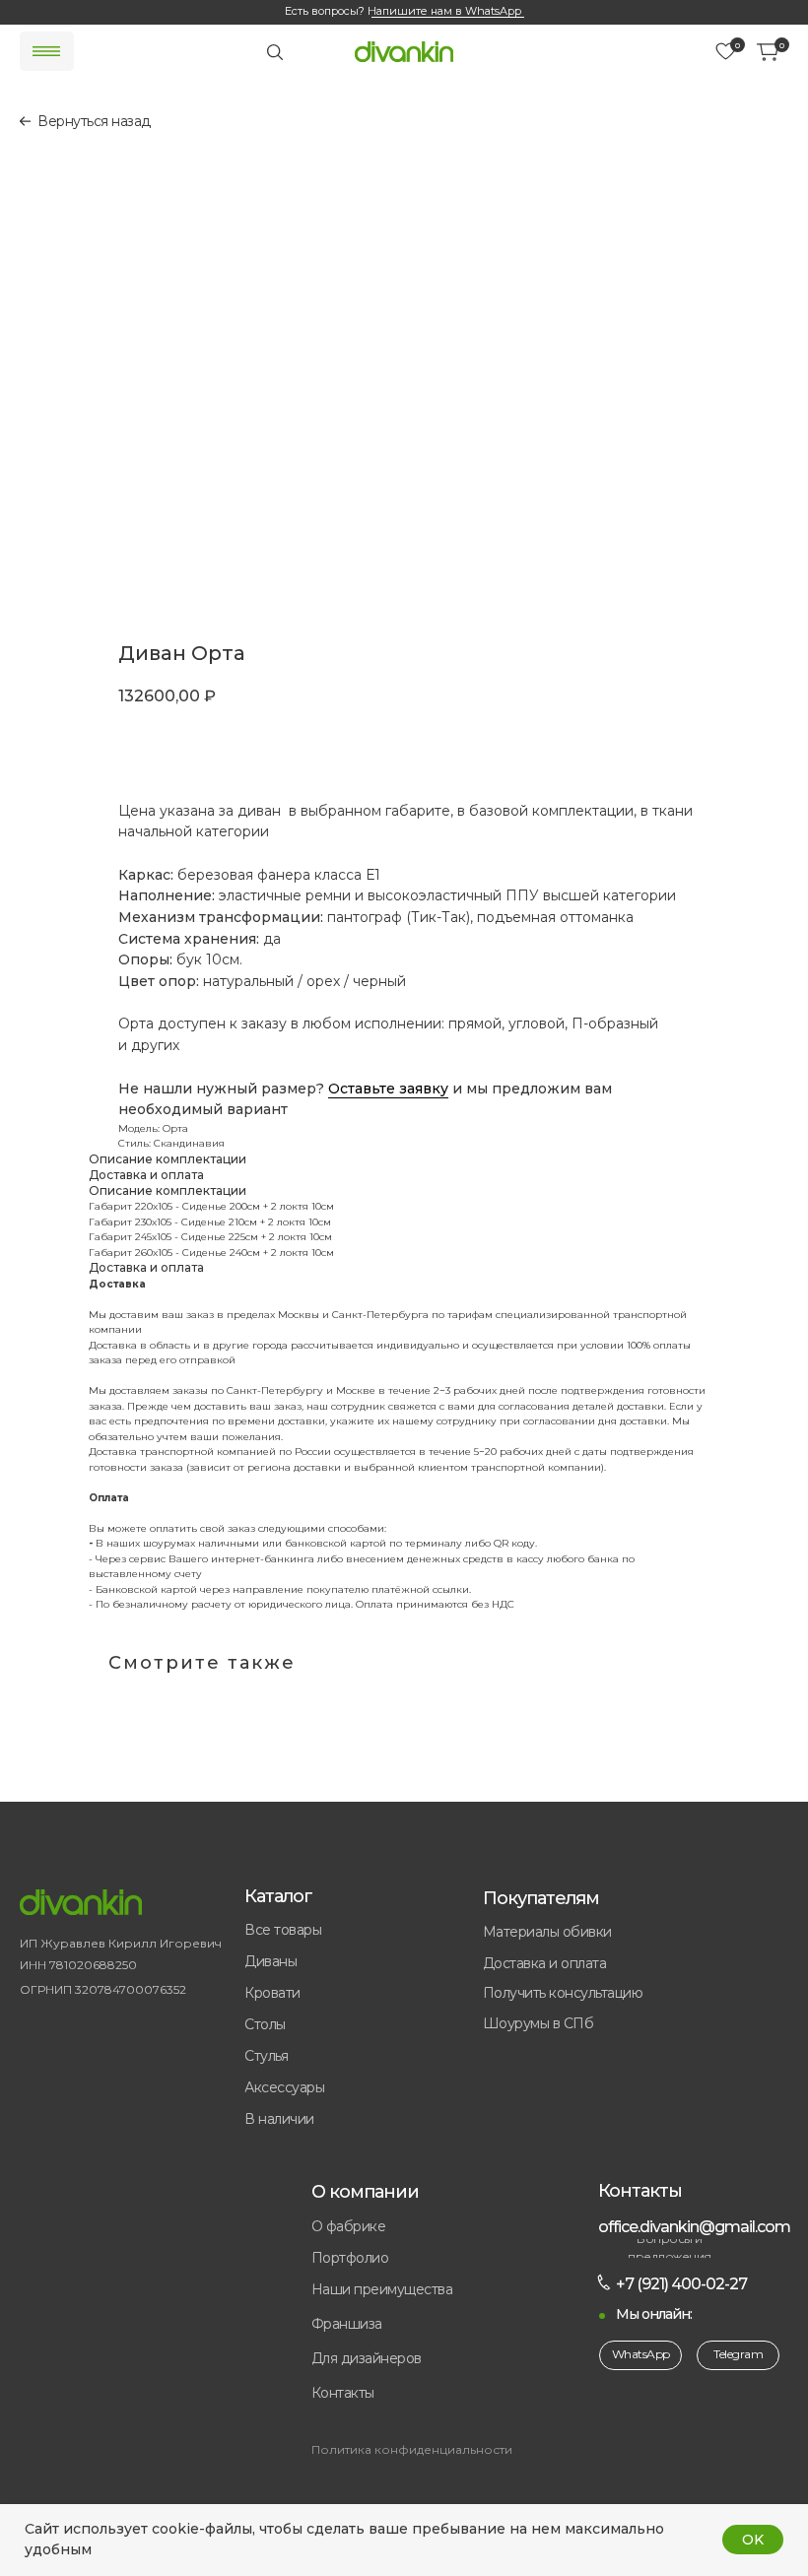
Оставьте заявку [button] (388, 1089)
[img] (404, 52)
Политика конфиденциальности (412, 2449)
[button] (412, 2325)
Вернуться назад (94, 121)
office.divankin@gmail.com (694, 2227)
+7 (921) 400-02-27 (681, 2284)
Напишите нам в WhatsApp (444, 11)
